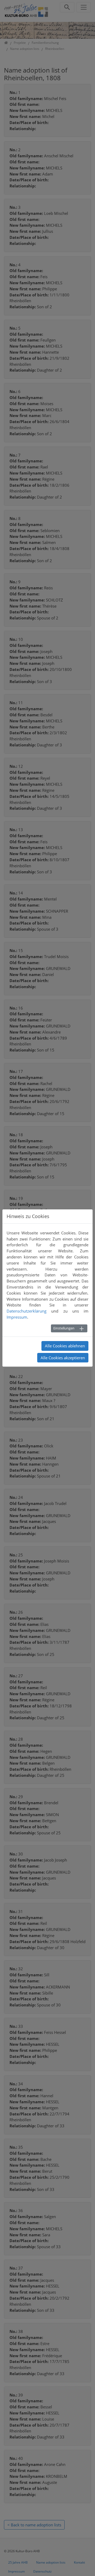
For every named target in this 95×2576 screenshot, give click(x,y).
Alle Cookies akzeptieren (63, 1358)
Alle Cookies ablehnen (65, 1346)
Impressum (17, 1317)
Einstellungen (64, 1328)
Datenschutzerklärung (27, 1311)
